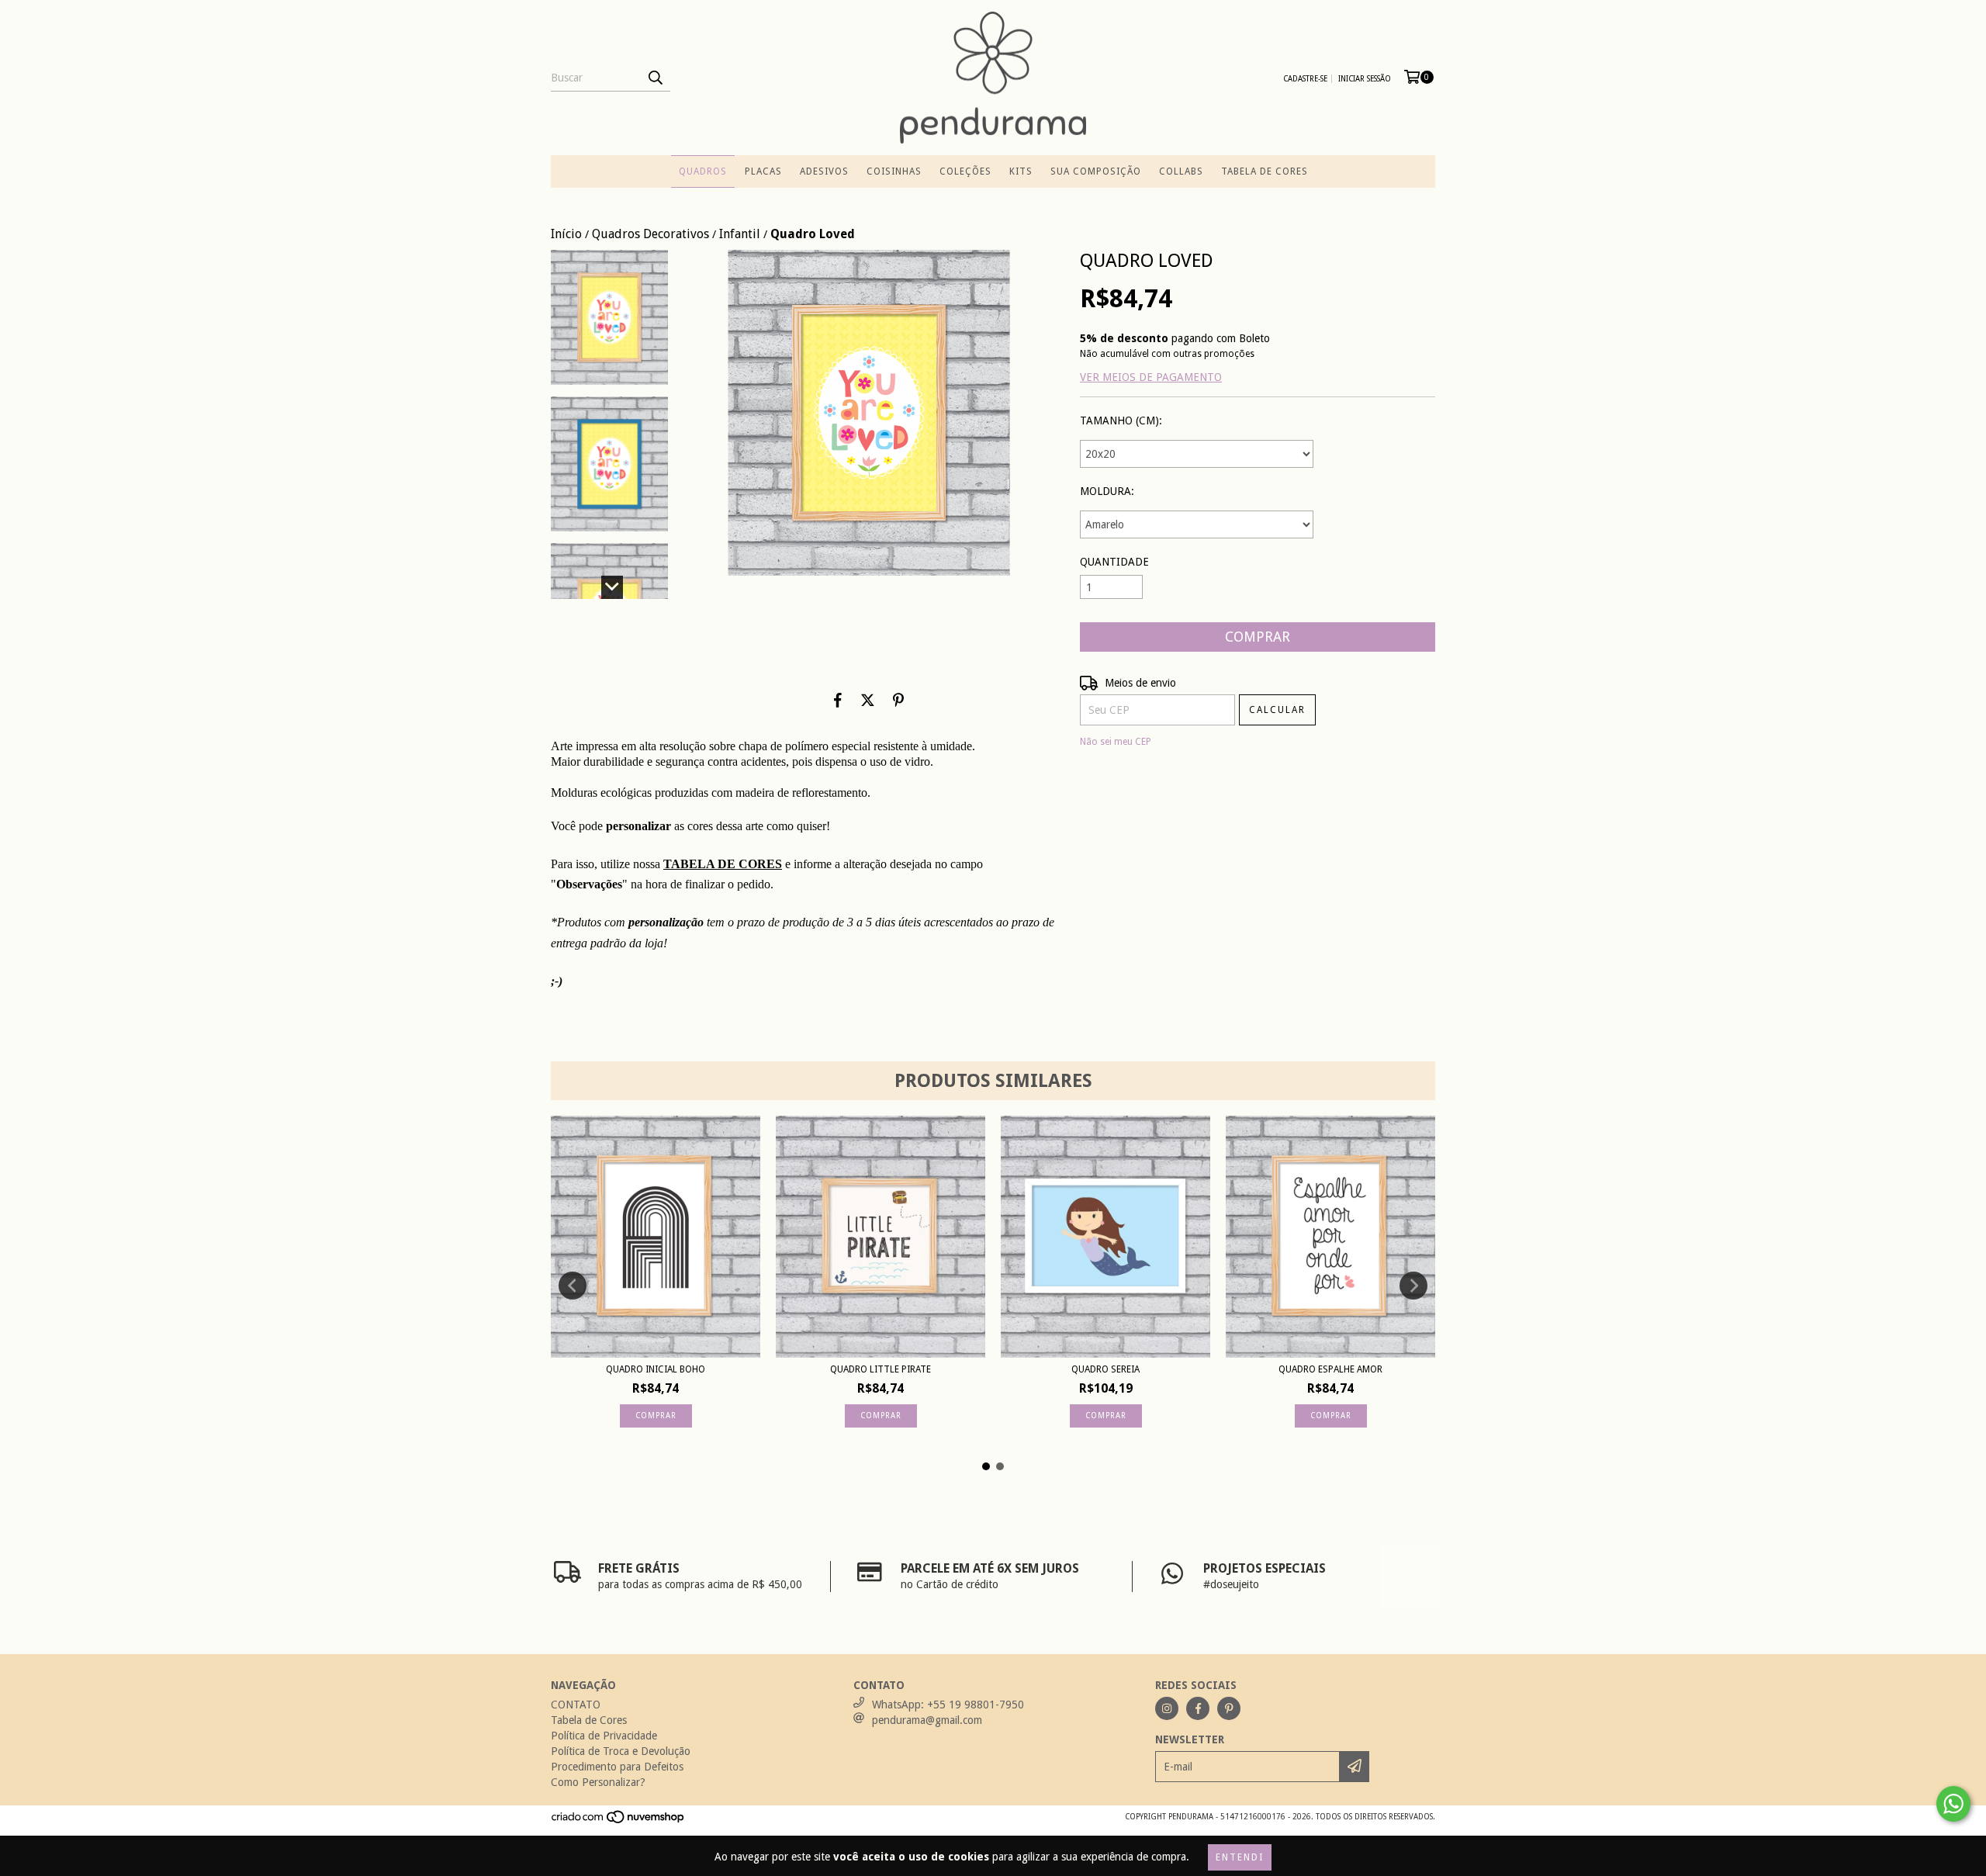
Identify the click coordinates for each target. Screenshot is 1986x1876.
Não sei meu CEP (1116, 742)
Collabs (1181, 171)
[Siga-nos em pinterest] (1229, 1708)
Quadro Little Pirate (881, 1369)
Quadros (703, 171)
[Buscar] (655, 78)
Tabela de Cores (1265, 171)
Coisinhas (894, 171)
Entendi (1240, 1857)
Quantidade (1114, 562)
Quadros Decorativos (650, 234)
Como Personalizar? (598, 1782)
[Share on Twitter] (868, 700)
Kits (1021, 171)
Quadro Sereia (1105, 1369)
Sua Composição (1096, 171)
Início (566, 234)
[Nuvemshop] (619, 1821)
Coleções (965, 171)
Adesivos (824, 171)
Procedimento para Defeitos (617, 1767)
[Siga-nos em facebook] (1198, 1708)
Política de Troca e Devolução (621, 1751)
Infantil (740, 234)
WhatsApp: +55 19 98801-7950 (948, 1705)
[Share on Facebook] (838, 700)
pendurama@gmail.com (927, 1720)
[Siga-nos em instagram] (1167, 1708)
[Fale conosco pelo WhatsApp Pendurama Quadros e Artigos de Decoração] (1953, 1804)
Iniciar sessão (1365, 79)
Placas (763, 171)
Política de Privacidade (604, 1736)
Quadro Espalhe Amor (1330, 1369)
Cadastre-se (1305, 79)
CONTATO (576, 1705)
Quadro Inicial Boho (656, 1369)
